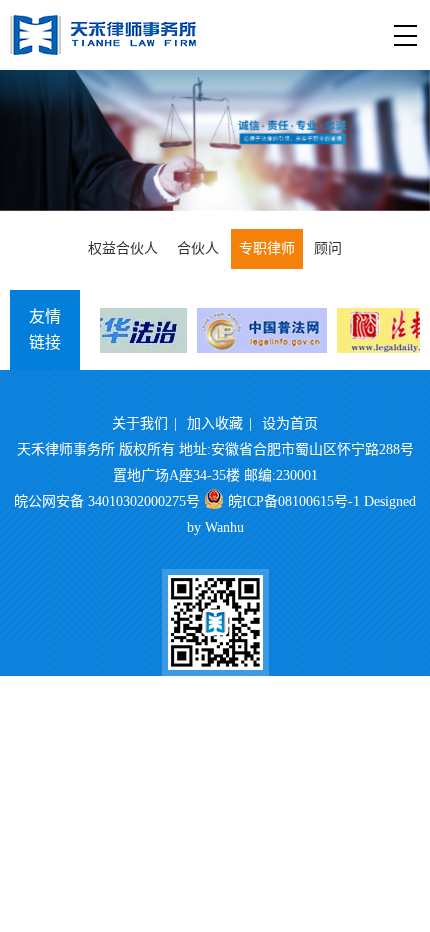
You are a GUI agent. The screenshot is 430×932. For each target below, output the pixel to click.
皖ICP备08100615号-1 (294, 501)
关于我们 (140, 423)
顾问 (328, 248)
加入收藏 (215, 423)
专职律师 (267, 248)
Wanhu (224, 527)
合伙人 (198, 248)
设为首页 (290, 423)
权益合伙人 (123, 248)
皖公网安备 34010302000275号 (107, 501)
